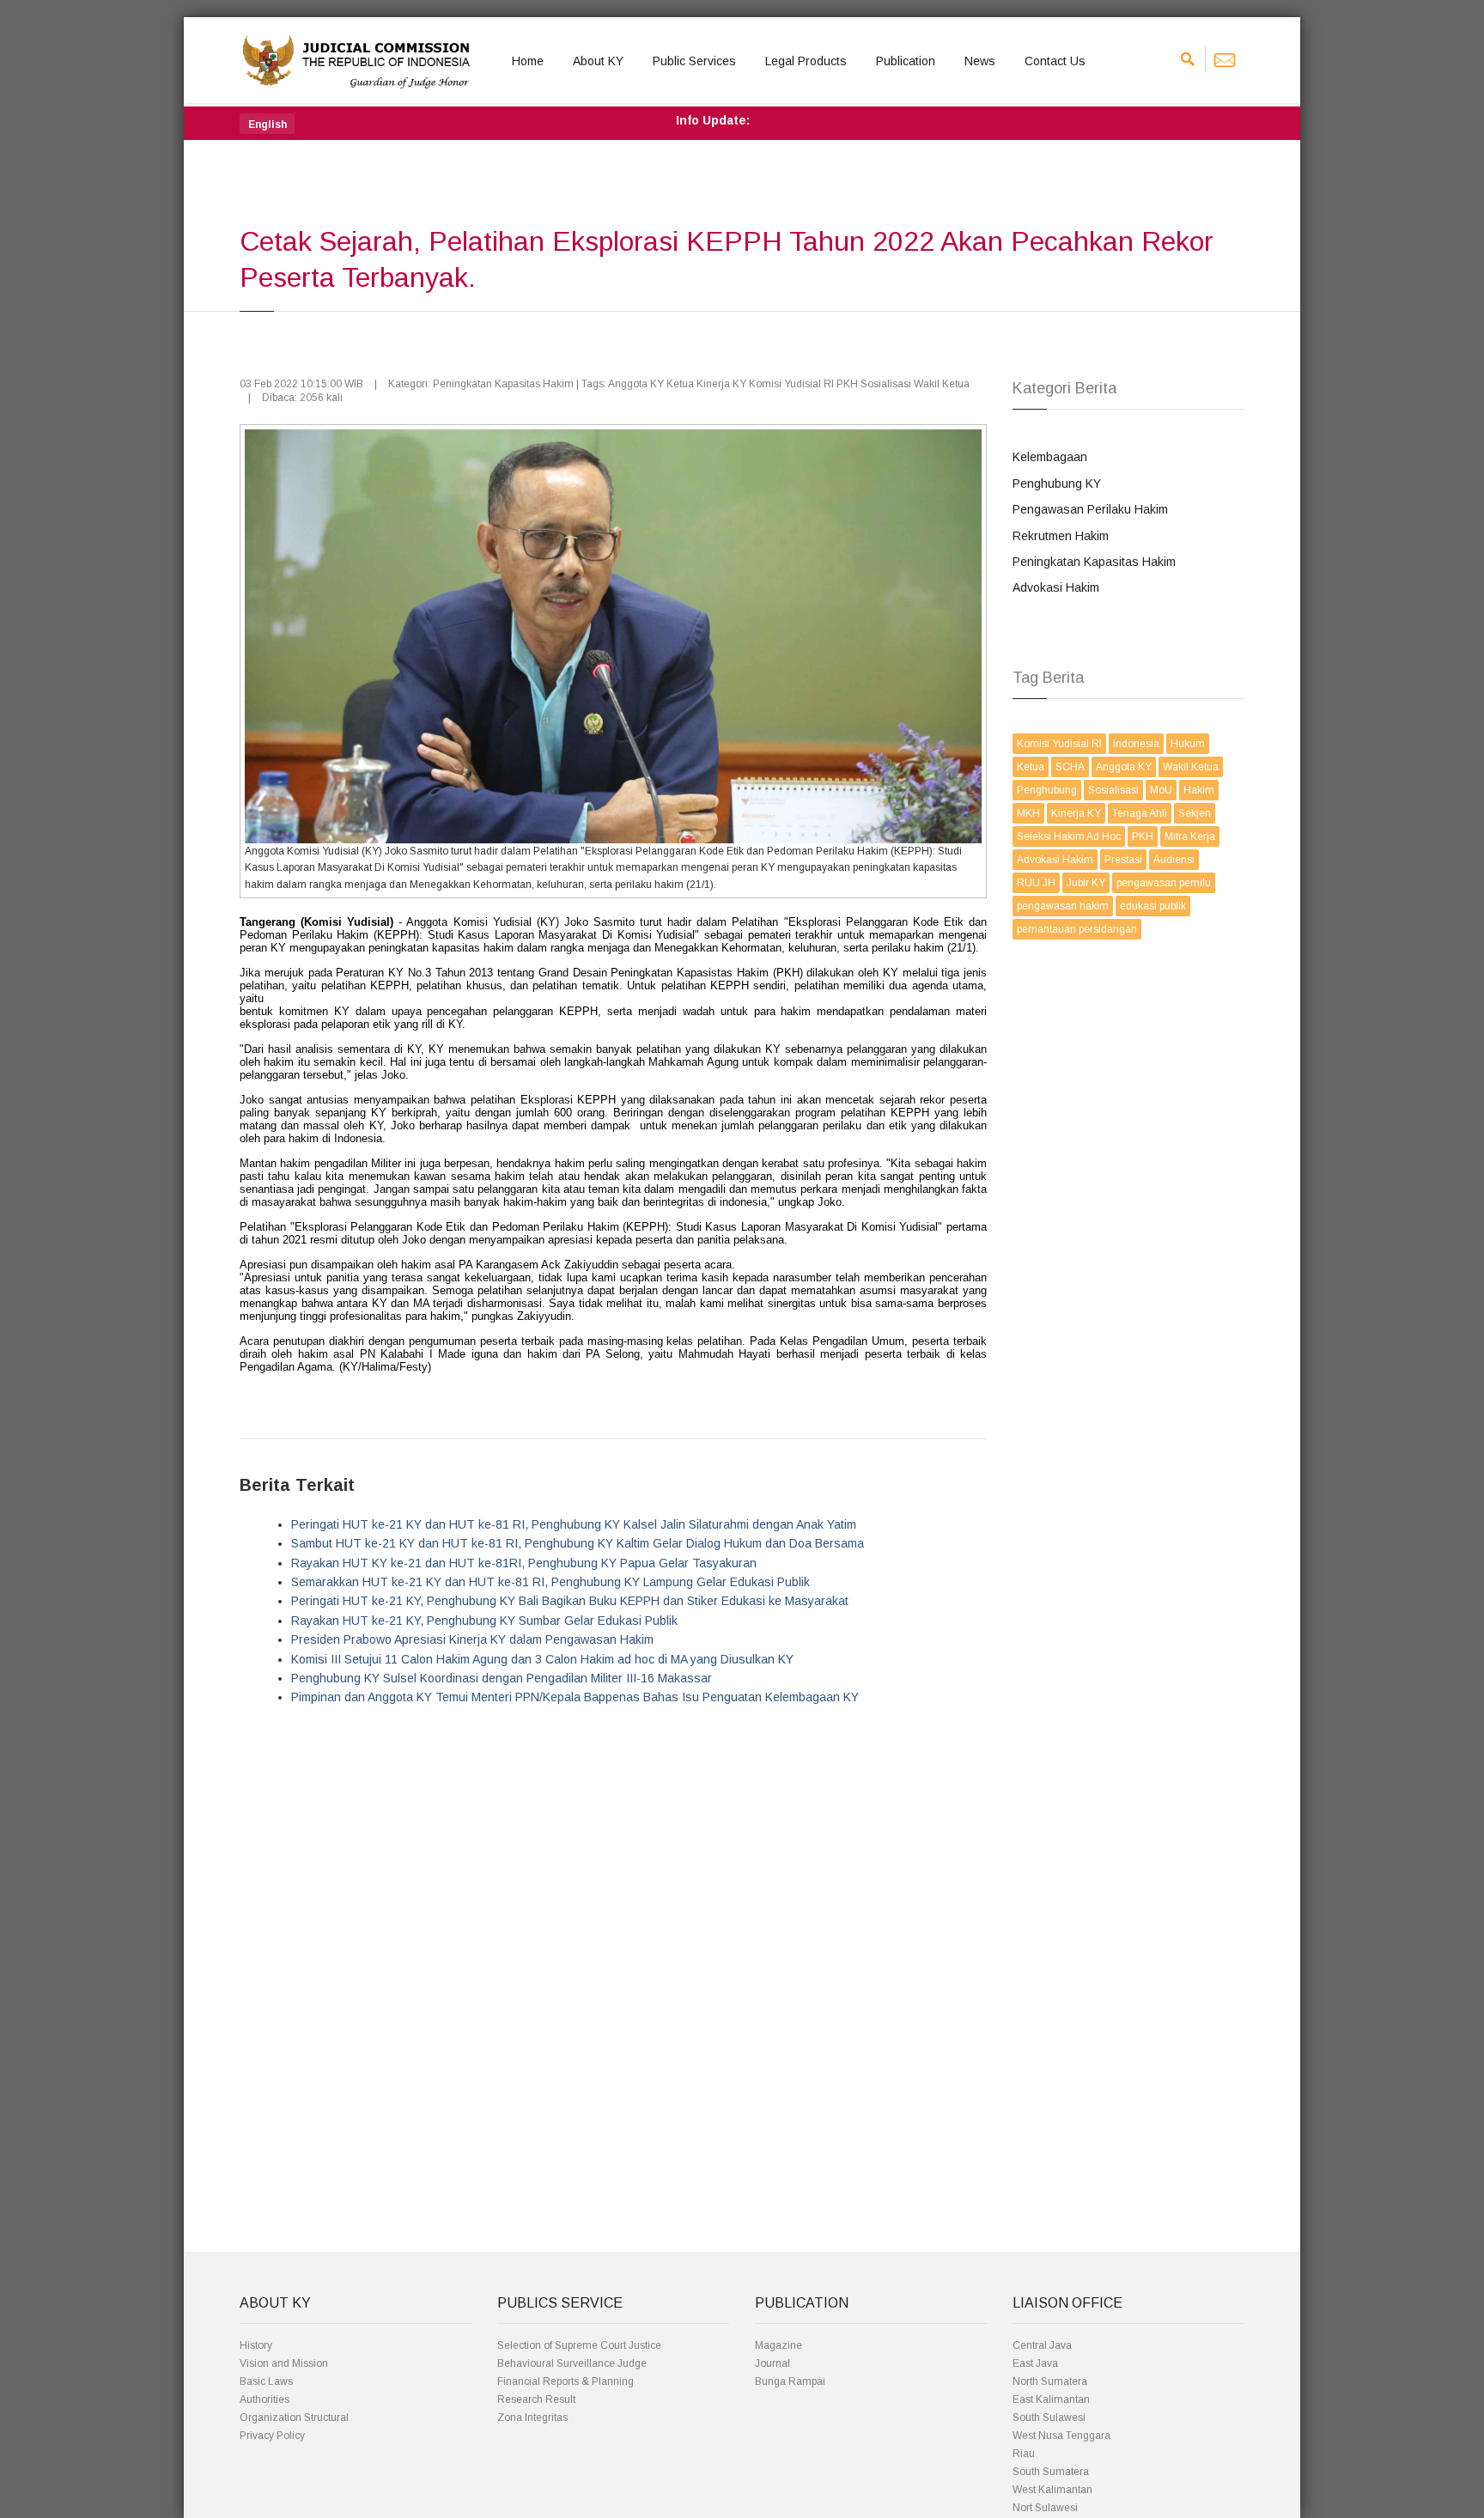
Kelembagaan (1050, 457)
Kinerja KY (1076, 813)
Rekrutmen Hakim (1061, 536)
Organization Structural (294, 2418)
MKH (1028, 813)
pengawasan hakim (1063, 906)
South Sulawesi (1049, 2418)
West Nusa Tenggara (1061, 2436)
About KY (598, 61)
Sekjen (1195, 813)
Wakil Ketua (1191, 767)
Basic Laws (266, 2381)
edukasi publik (1153, 906)
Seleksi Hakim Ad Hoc (1069, 836)
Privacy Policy (272, 2436)
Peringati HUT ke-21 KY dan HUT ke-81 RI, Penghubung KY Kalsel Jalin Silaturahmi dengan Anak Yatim (574, 1524)
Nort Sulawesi (1045, 2508)
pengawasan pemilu (1164, 883)
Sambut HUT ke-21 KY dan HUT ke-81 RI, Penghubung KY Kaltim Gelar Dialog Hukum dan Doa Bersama (578, 1543)
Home (528, 61)
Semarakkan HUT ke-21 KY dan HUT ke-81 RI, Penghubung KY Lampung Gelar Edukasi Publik (550, 1582)
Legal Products (806, 61)
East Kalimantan (1051, 2399)
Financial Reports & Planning (566, 2381)
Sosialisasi (1113, 790)
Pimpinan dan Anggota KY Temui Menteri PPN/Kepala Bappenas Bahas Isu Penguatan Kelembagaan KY (575, 1697)
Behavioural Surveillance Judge (572, 2363)
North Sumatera (1050, 2381)
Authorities (265, 2399)
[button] (267, 124)
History (256, 2345)
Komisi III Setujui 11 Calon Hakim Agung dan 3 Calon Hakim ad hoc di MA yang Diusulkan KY (542, 1659)
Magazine (778, 2345)
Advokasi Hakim (1056, 587)
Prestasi (1123, 860)
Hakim (1199, 790)
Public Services (694, 61)
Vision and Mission (284, 2363)
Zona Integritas (532, 2418)
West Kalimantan (1052, 2490)
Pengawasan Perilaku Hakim (1090, 509)
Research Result (536, 2399)
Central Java (1042, 2345)
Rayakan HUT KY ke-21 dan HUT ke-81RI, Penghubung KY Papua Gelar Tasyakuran (524, 1563)
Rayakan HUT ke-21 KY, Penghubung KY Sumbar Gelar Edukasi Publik (484, 1621)
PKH (1143, 836)
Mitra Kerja (1190, 836)
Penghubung (1047, 790)
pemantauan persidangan (1077, 929)
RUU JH (1036, 883)
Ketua (1031, 767)
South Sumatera (1051, 2472)
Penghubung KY (1057, 484)
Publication (906, 61)
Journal (772, 2363)
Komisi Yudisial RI (1059, 744)
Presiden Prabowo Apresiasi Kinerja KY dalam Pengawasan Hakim (472, 1639)
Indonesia (1136, 744)
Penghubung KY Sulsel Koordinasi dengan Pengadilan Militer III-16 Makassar (502, 1678)
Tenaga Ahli (1140, 813)
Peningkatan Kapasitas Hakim (1094, 562)
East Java (1035, 2363)
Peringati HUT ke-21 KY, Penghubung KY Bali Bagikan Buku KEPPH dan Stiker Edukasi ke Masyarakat (570, 1601)
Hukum (1188, 744)
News (980, 61)
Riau (1024, 2454)
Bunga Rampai (790, 2381)
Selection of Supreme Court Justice (579, 2345)
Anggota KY (1124, 767)
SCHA (1070, 767)
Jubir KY (1086, 883)
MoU (1161, 790)
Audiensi (1174, 860)
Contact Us (1055, 61)
